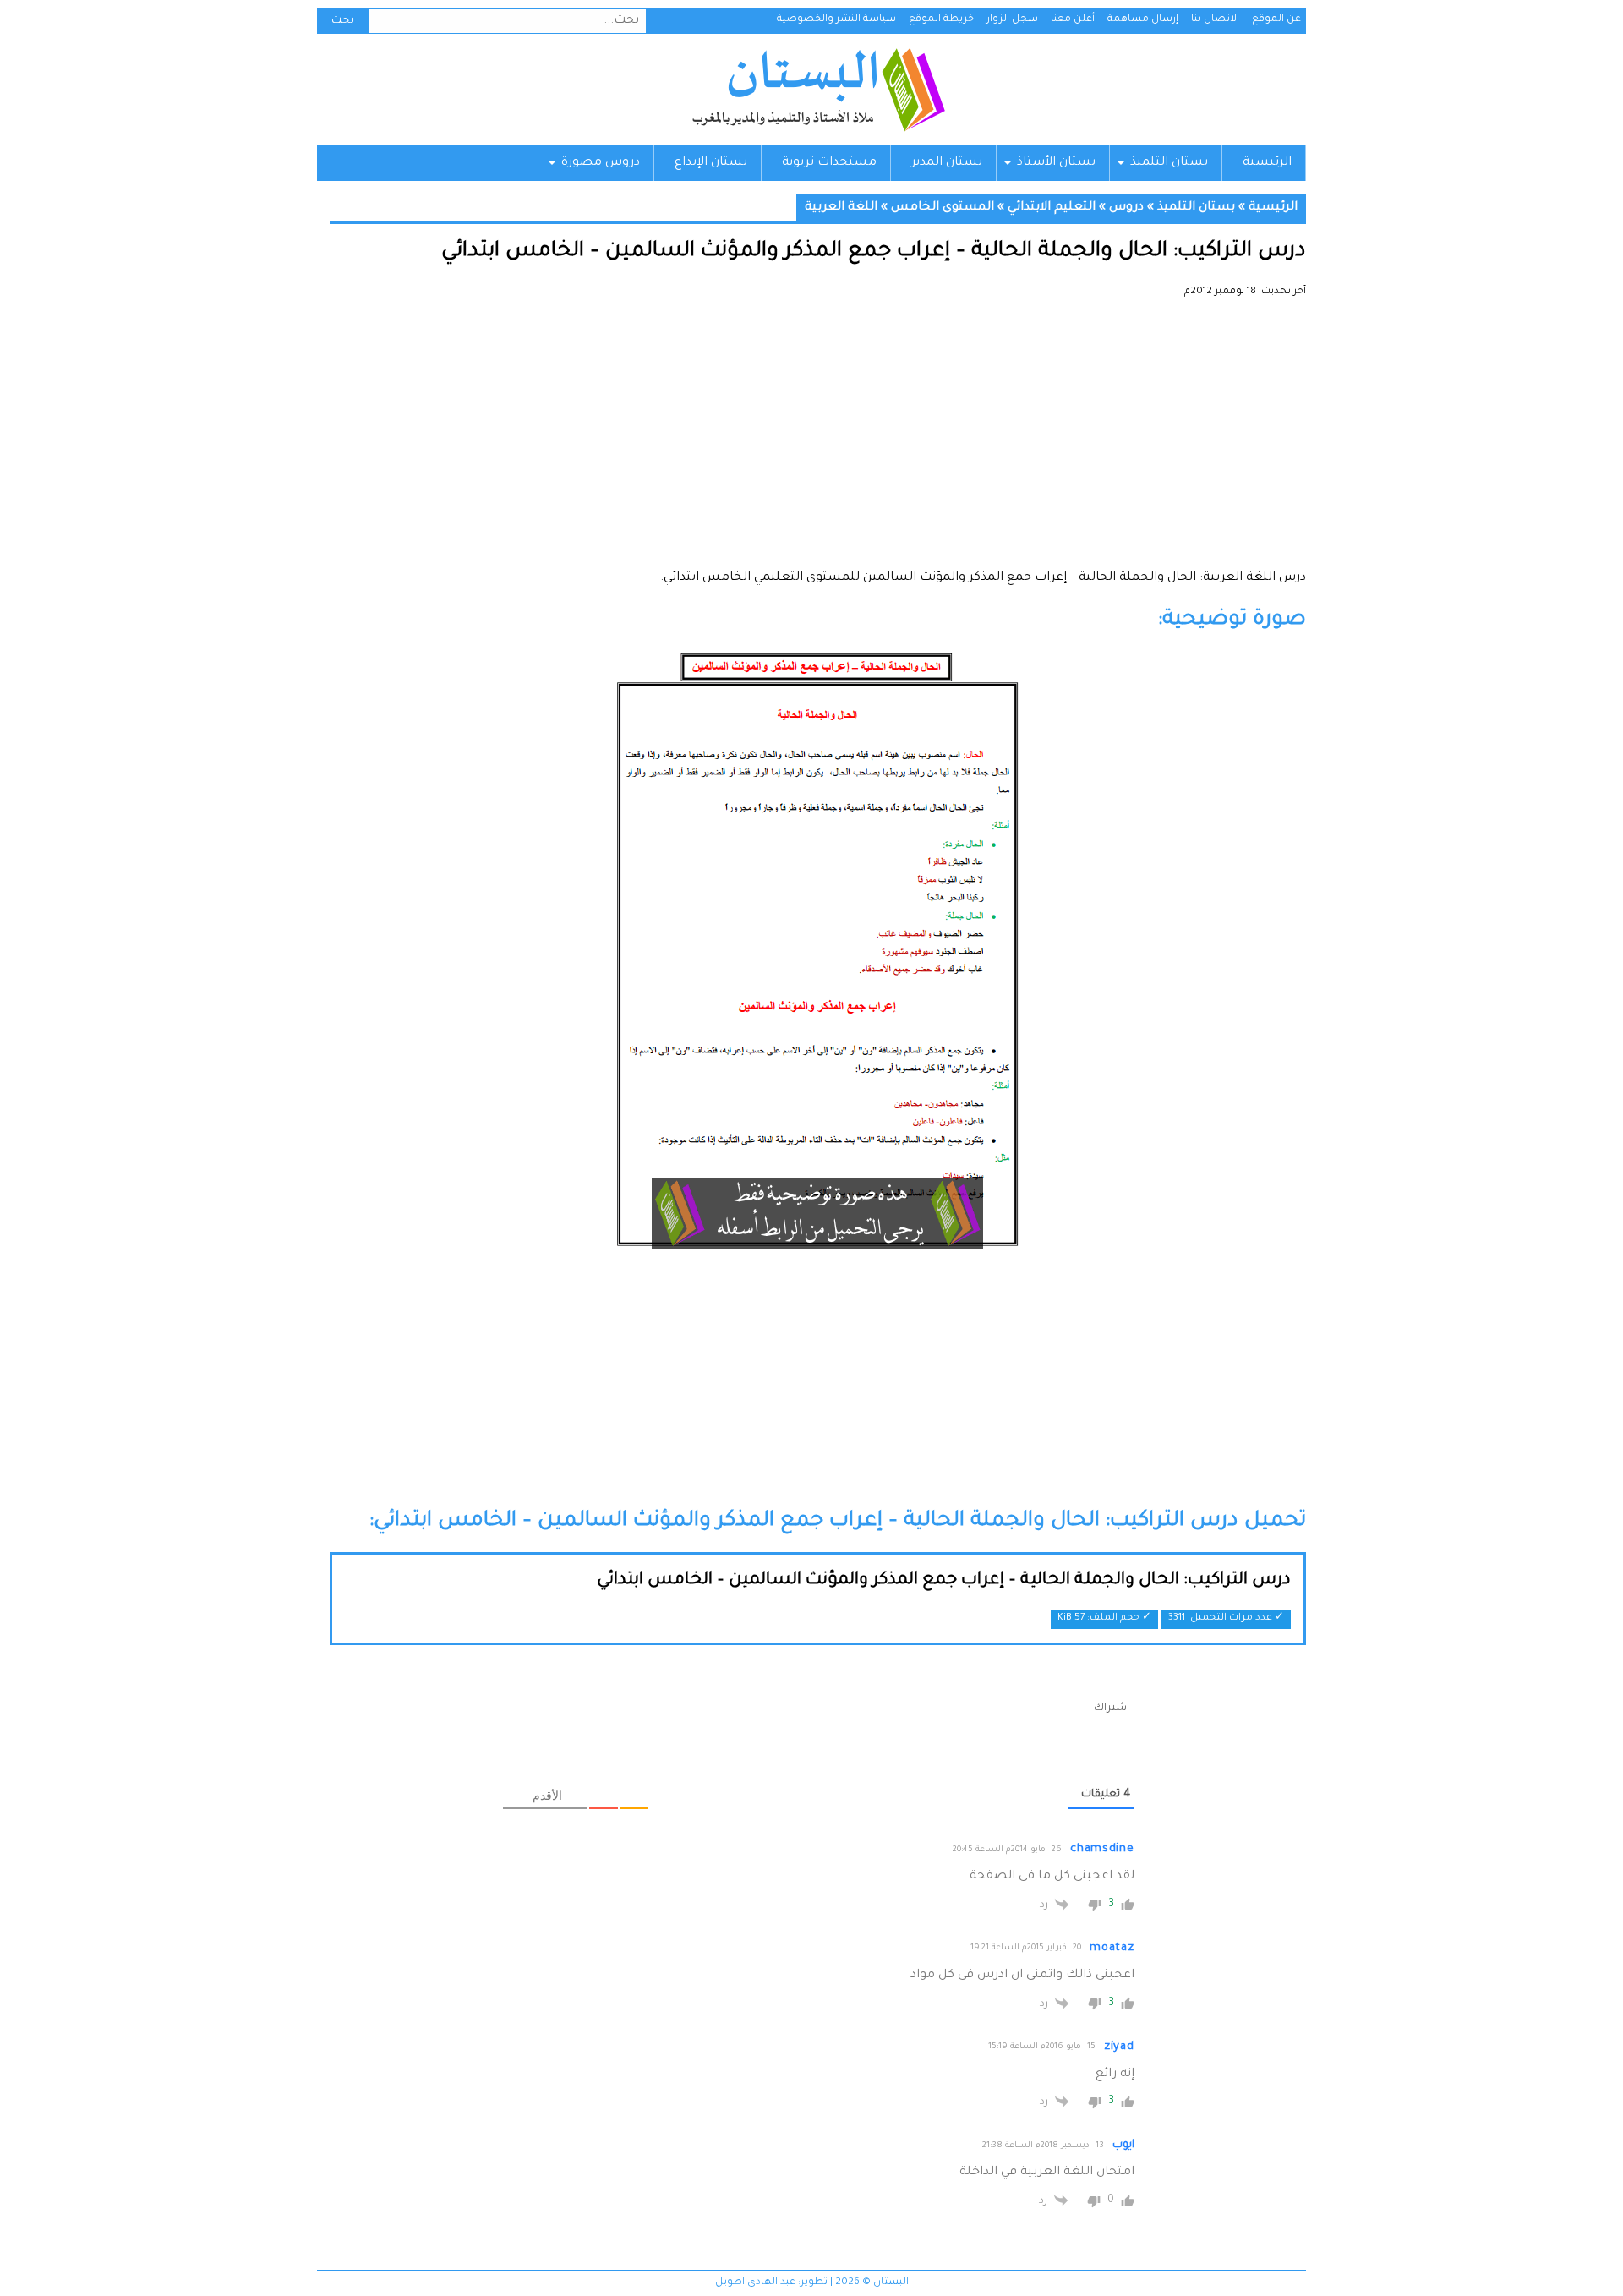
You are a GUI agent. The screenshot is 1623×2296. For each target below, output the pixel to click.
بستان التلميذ (1169, 163)
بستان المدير (947, 163)
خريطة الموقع (941, 20)
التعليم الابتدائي (1052, 208)
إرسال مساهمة (1143, 20)
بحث (343, 21)
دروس (1126, 208)
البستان (818, 90)
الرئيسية (1267, 163)
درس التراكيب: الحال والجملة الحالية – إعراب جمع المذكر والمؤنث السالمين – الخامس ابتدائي (944, 1581)
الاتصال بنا (1215, 20)
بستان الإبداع (711, 163)
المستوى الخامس (943, 208)
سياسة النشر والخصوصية (836, 20)
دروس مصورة (601, 163)
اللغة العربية (841, 208)
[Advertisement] (818, 440)
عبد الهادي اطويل (755, 2283)
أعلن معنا (1073, 20)
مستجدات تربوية (829, 163)
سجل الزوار (1012, 20)
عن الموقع (1276, 20)
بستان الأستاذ (1056, 163)
